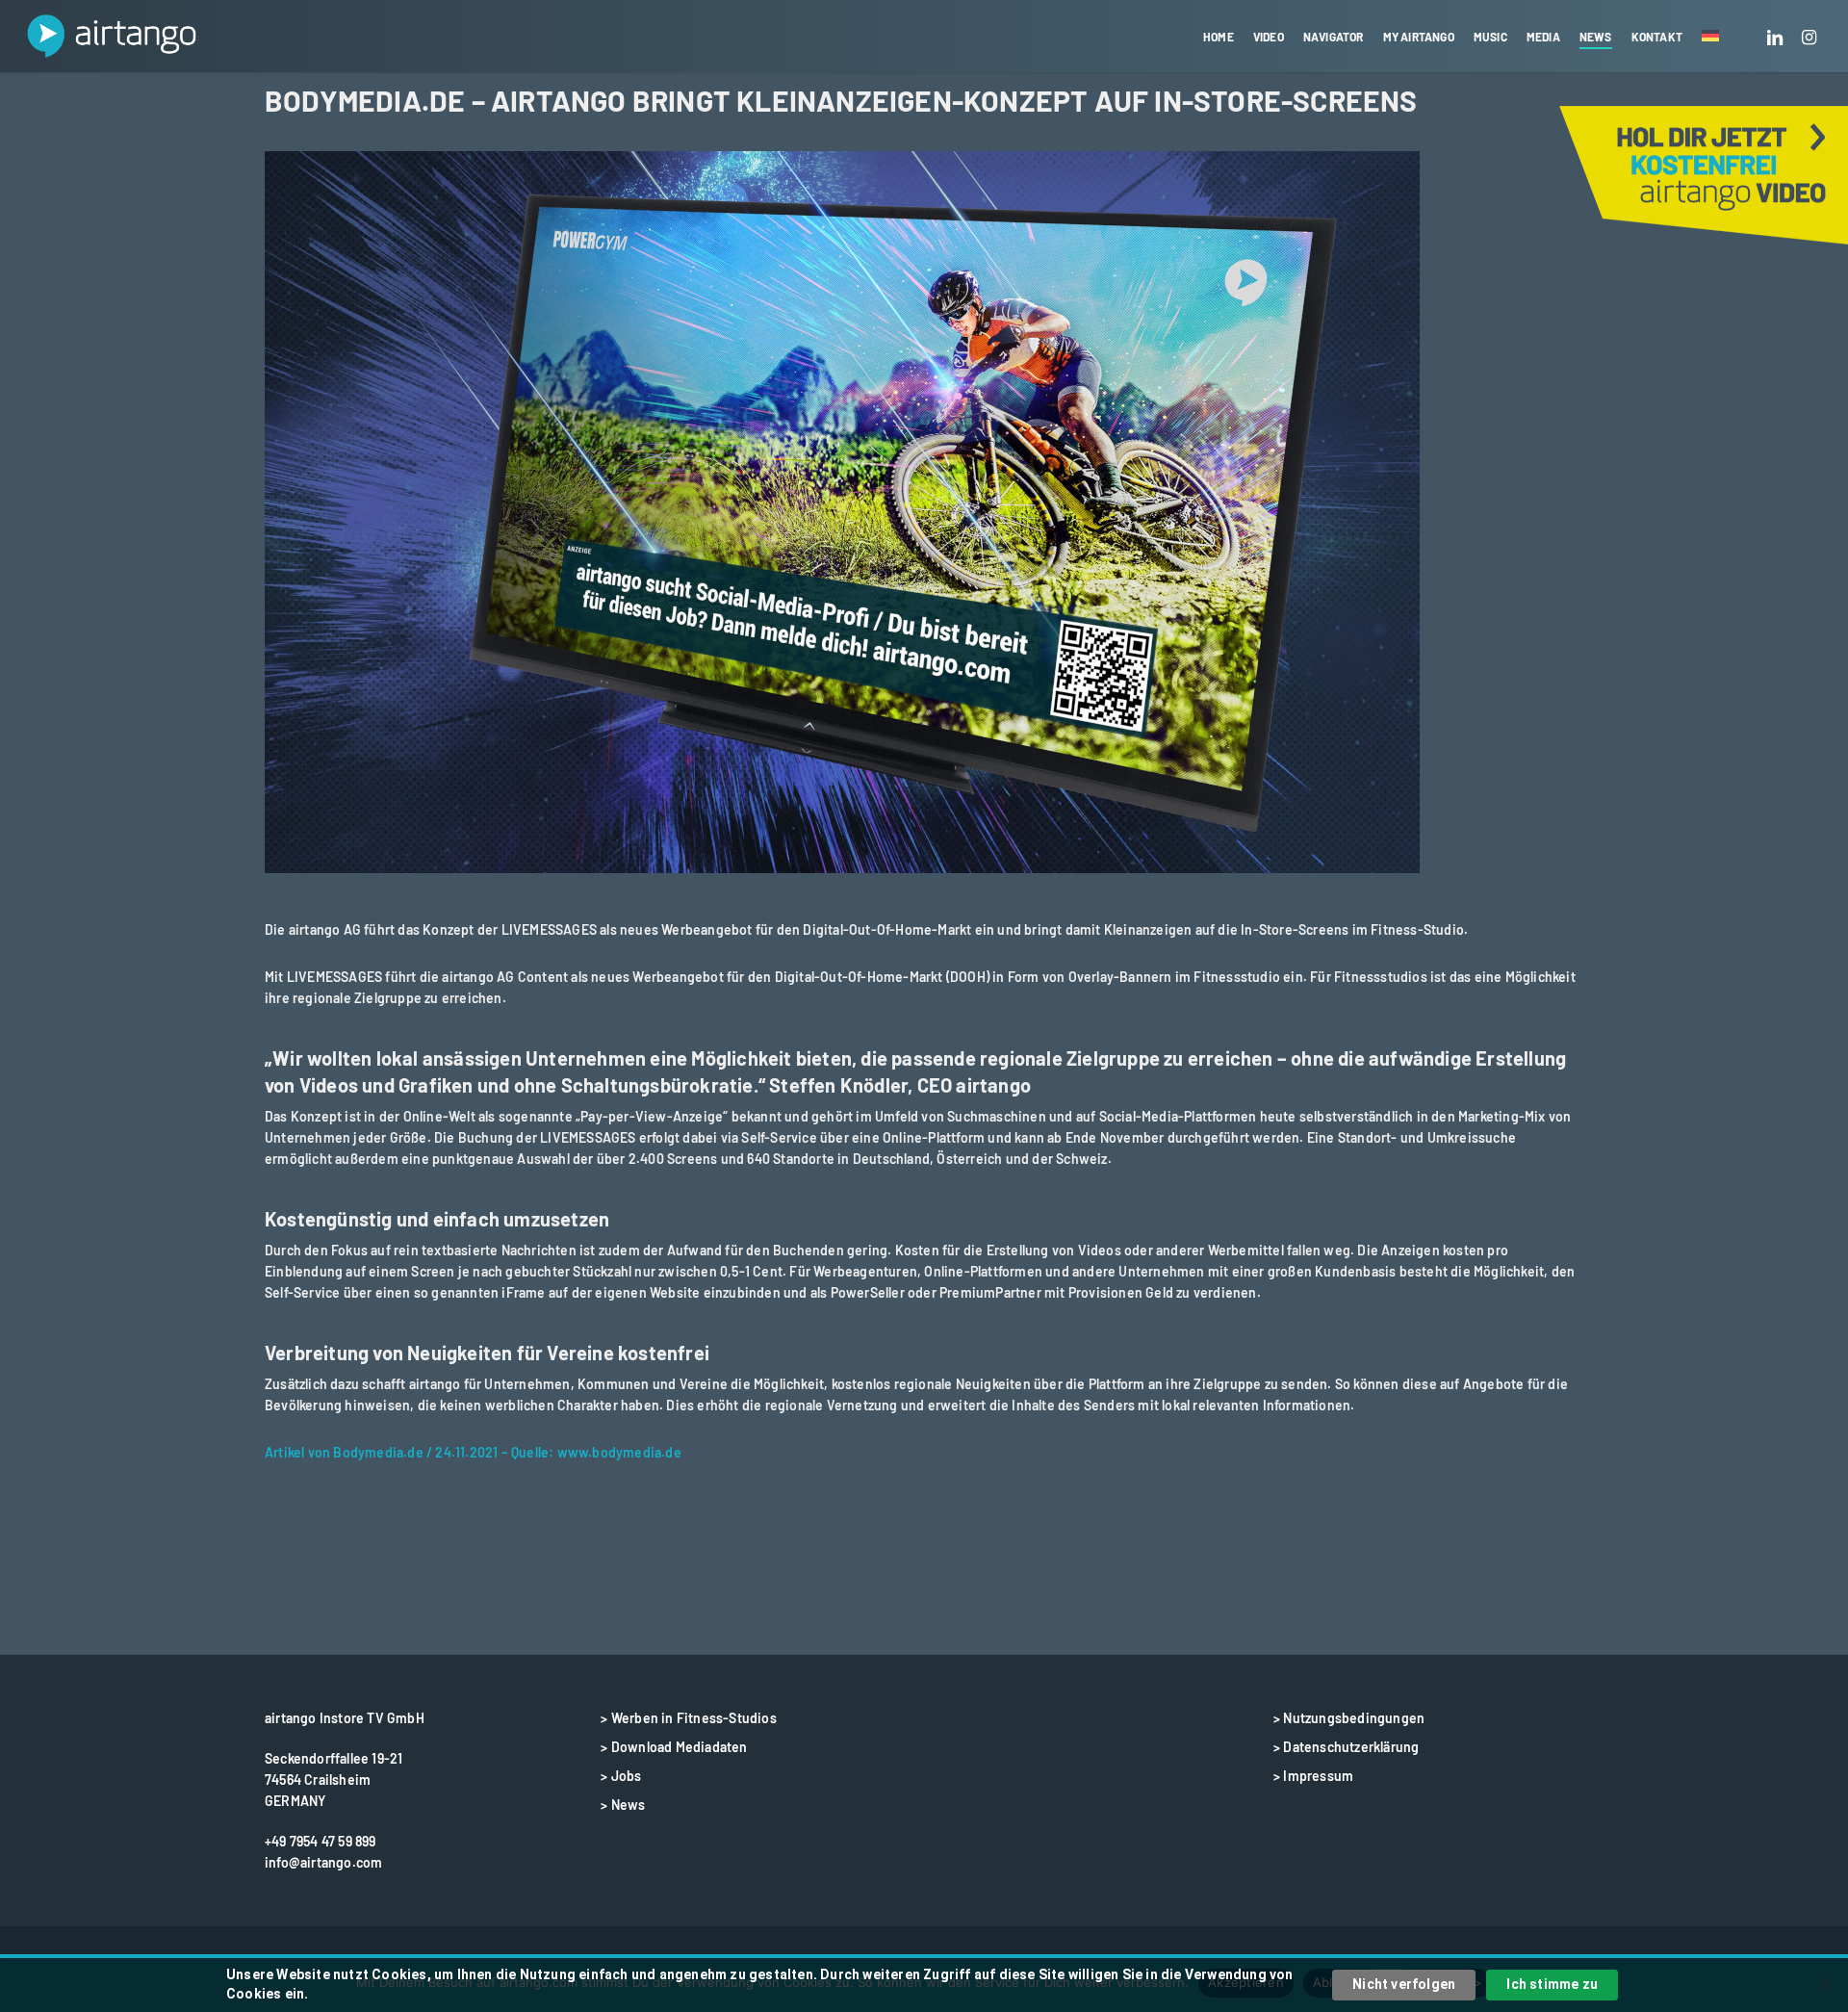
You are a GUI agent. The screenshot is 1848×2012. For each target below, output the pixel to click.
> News (623, 1805)
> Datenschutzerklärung (1346, 1747)
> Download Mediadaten (674, 1747)
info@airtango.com (323, 1862)
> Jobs (621, 1776)
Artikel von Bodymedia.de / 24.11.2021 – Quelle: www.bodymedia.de (473, 1452)
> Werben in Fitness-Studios (688, 1718)
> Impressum (1313, 1776)
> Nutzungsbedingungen (1349, 1718)
